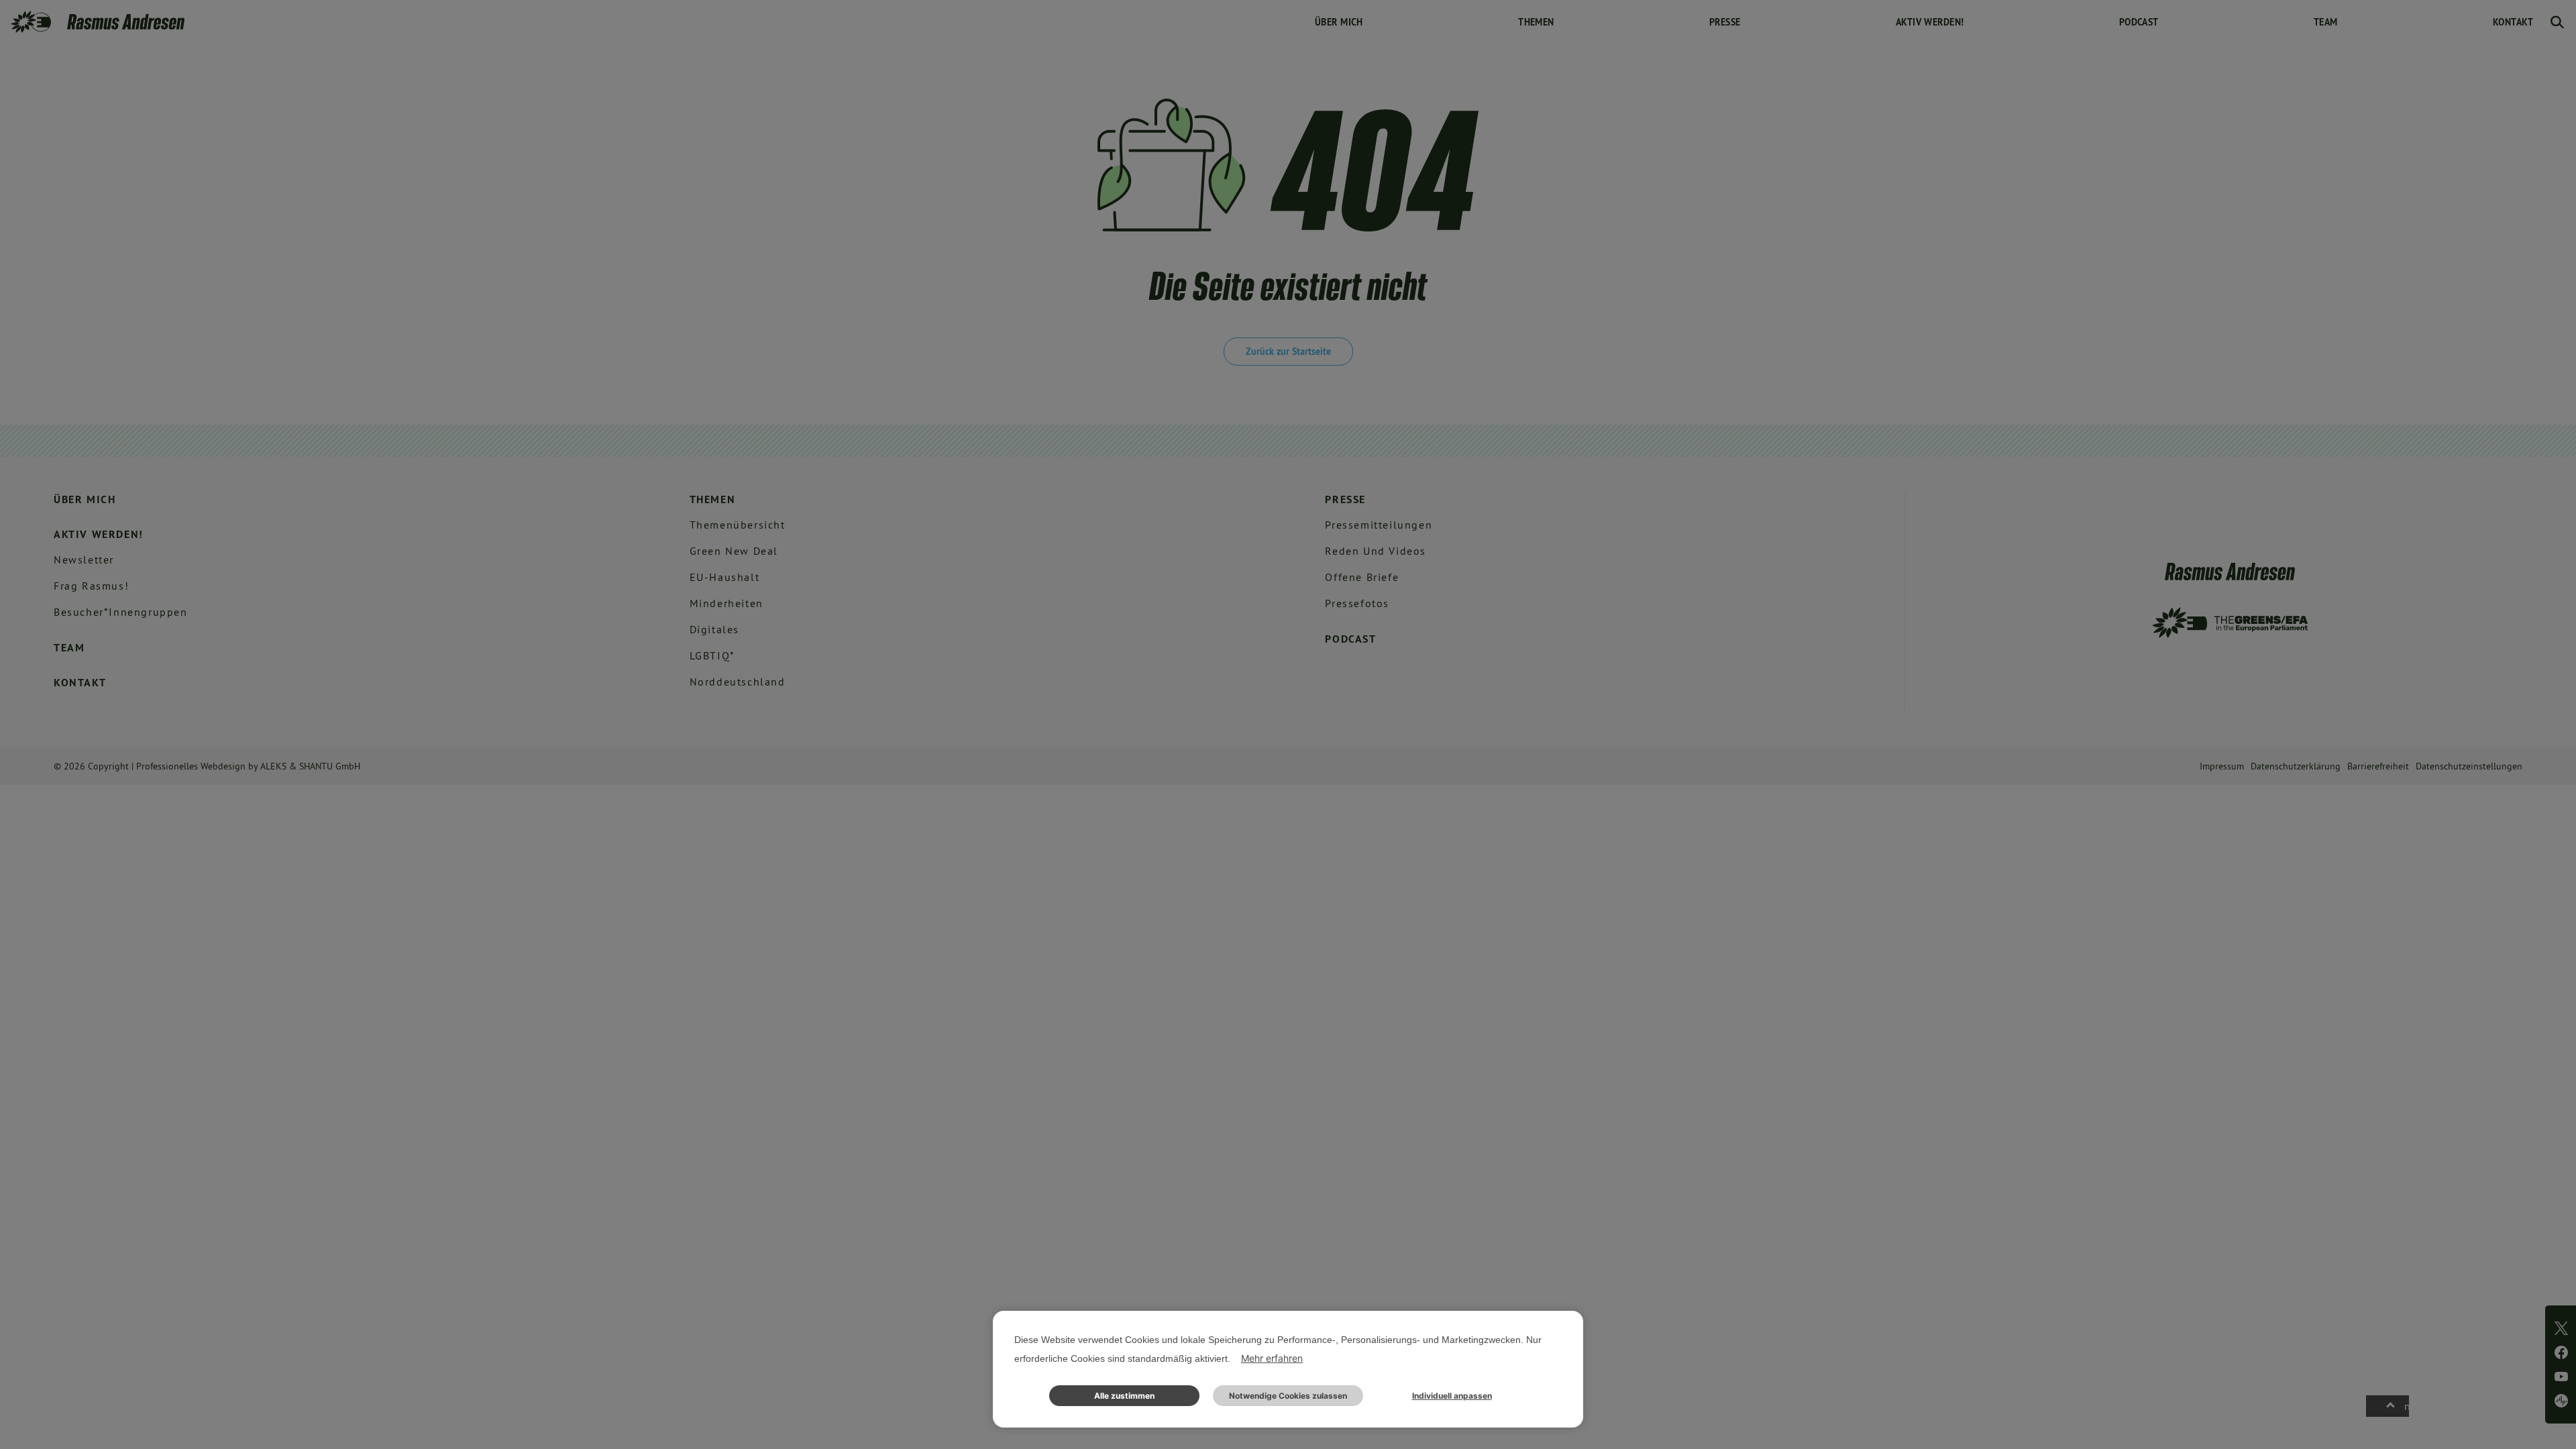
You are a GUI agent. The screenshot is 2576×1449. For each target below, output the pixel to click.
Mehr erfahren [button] (1272, 1358)
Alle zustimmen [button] (1124, 1396)
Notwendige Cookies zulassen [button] (1288, 1396)
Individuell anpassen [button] (1452, 1396)
